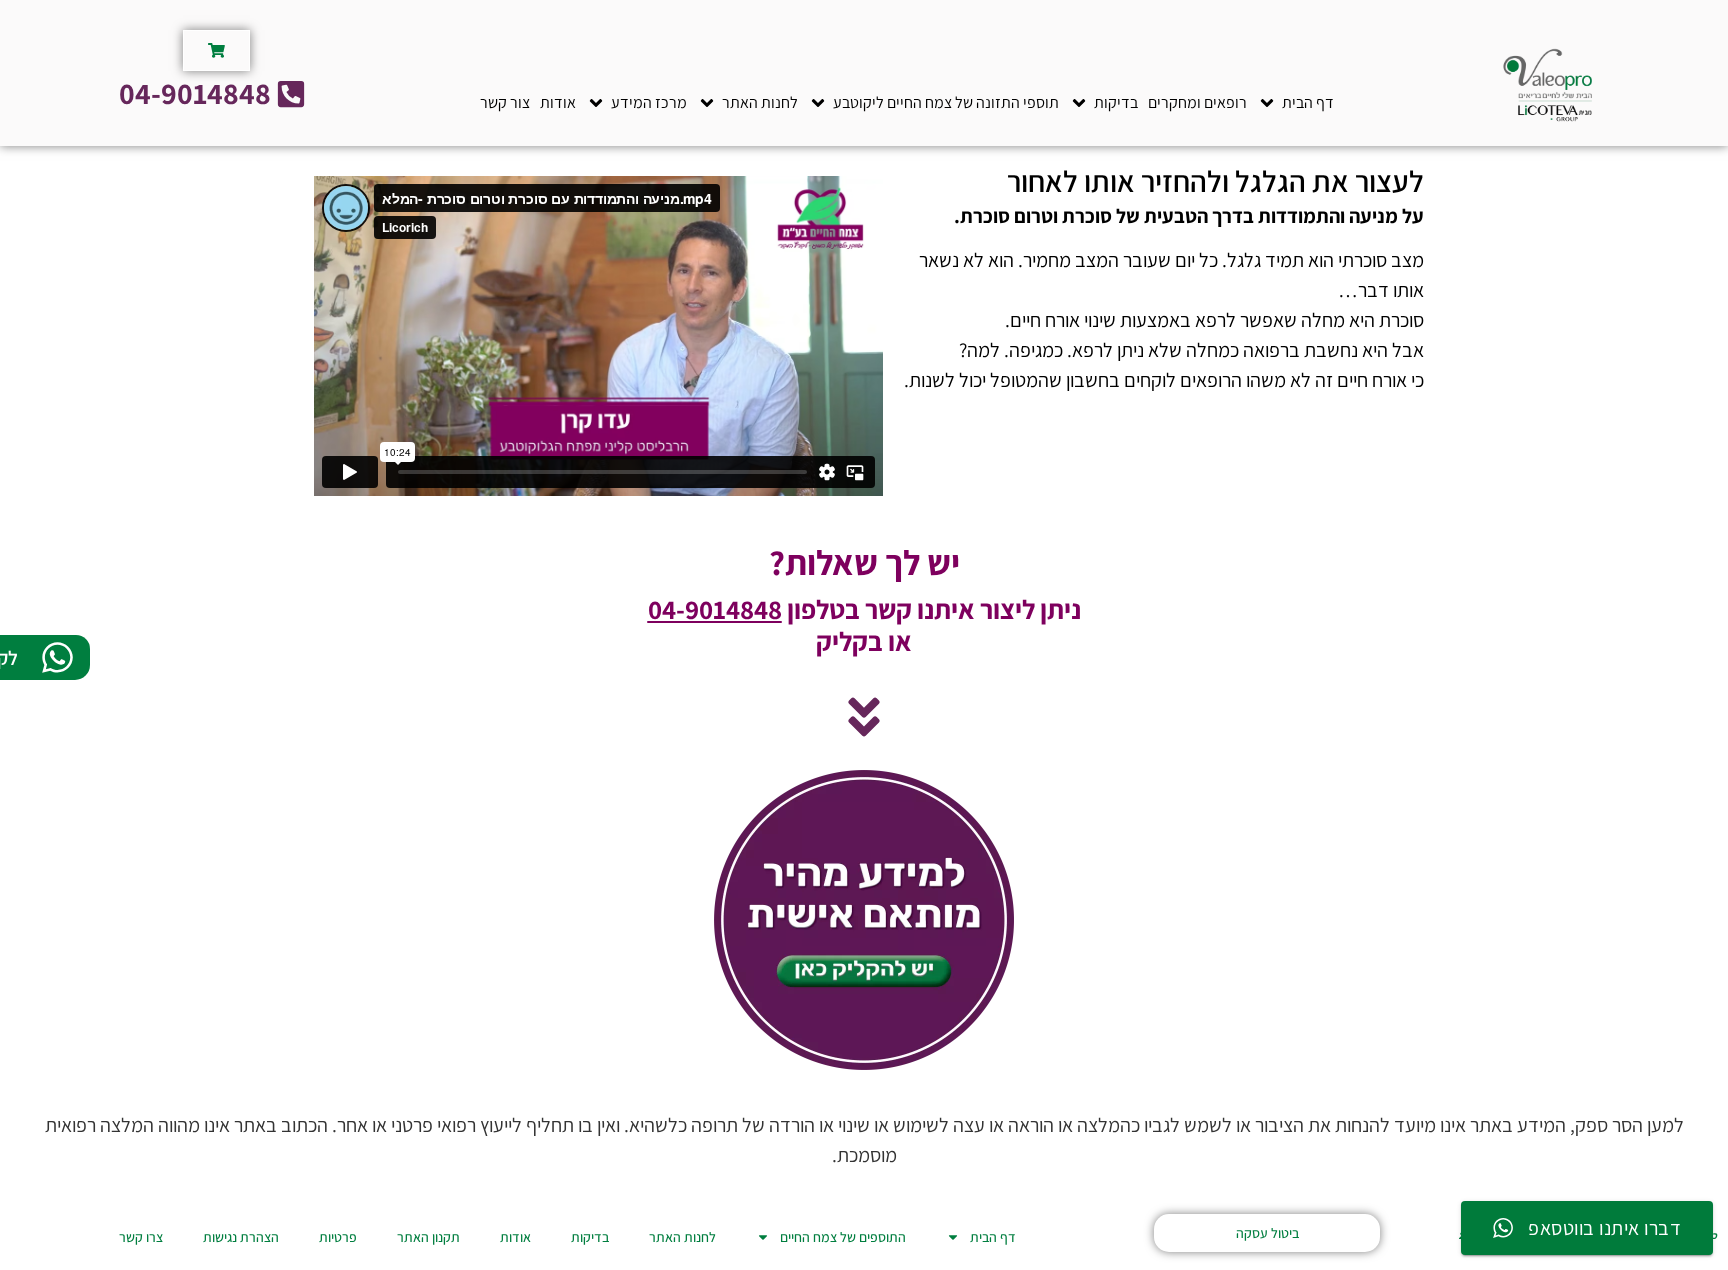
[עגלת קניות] (216, 50)
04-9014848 (715, 609)
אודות (515, 1237)
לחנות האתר (682, 1237)
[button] (1295, 103)
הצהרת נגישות (241, 1237)
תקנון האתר (428, 1237)
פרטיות (338, 1237)
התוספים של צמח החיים (843, 1237)
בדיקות (590, 1237)
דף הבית (993, 1237)
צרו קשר (141, 1237)
